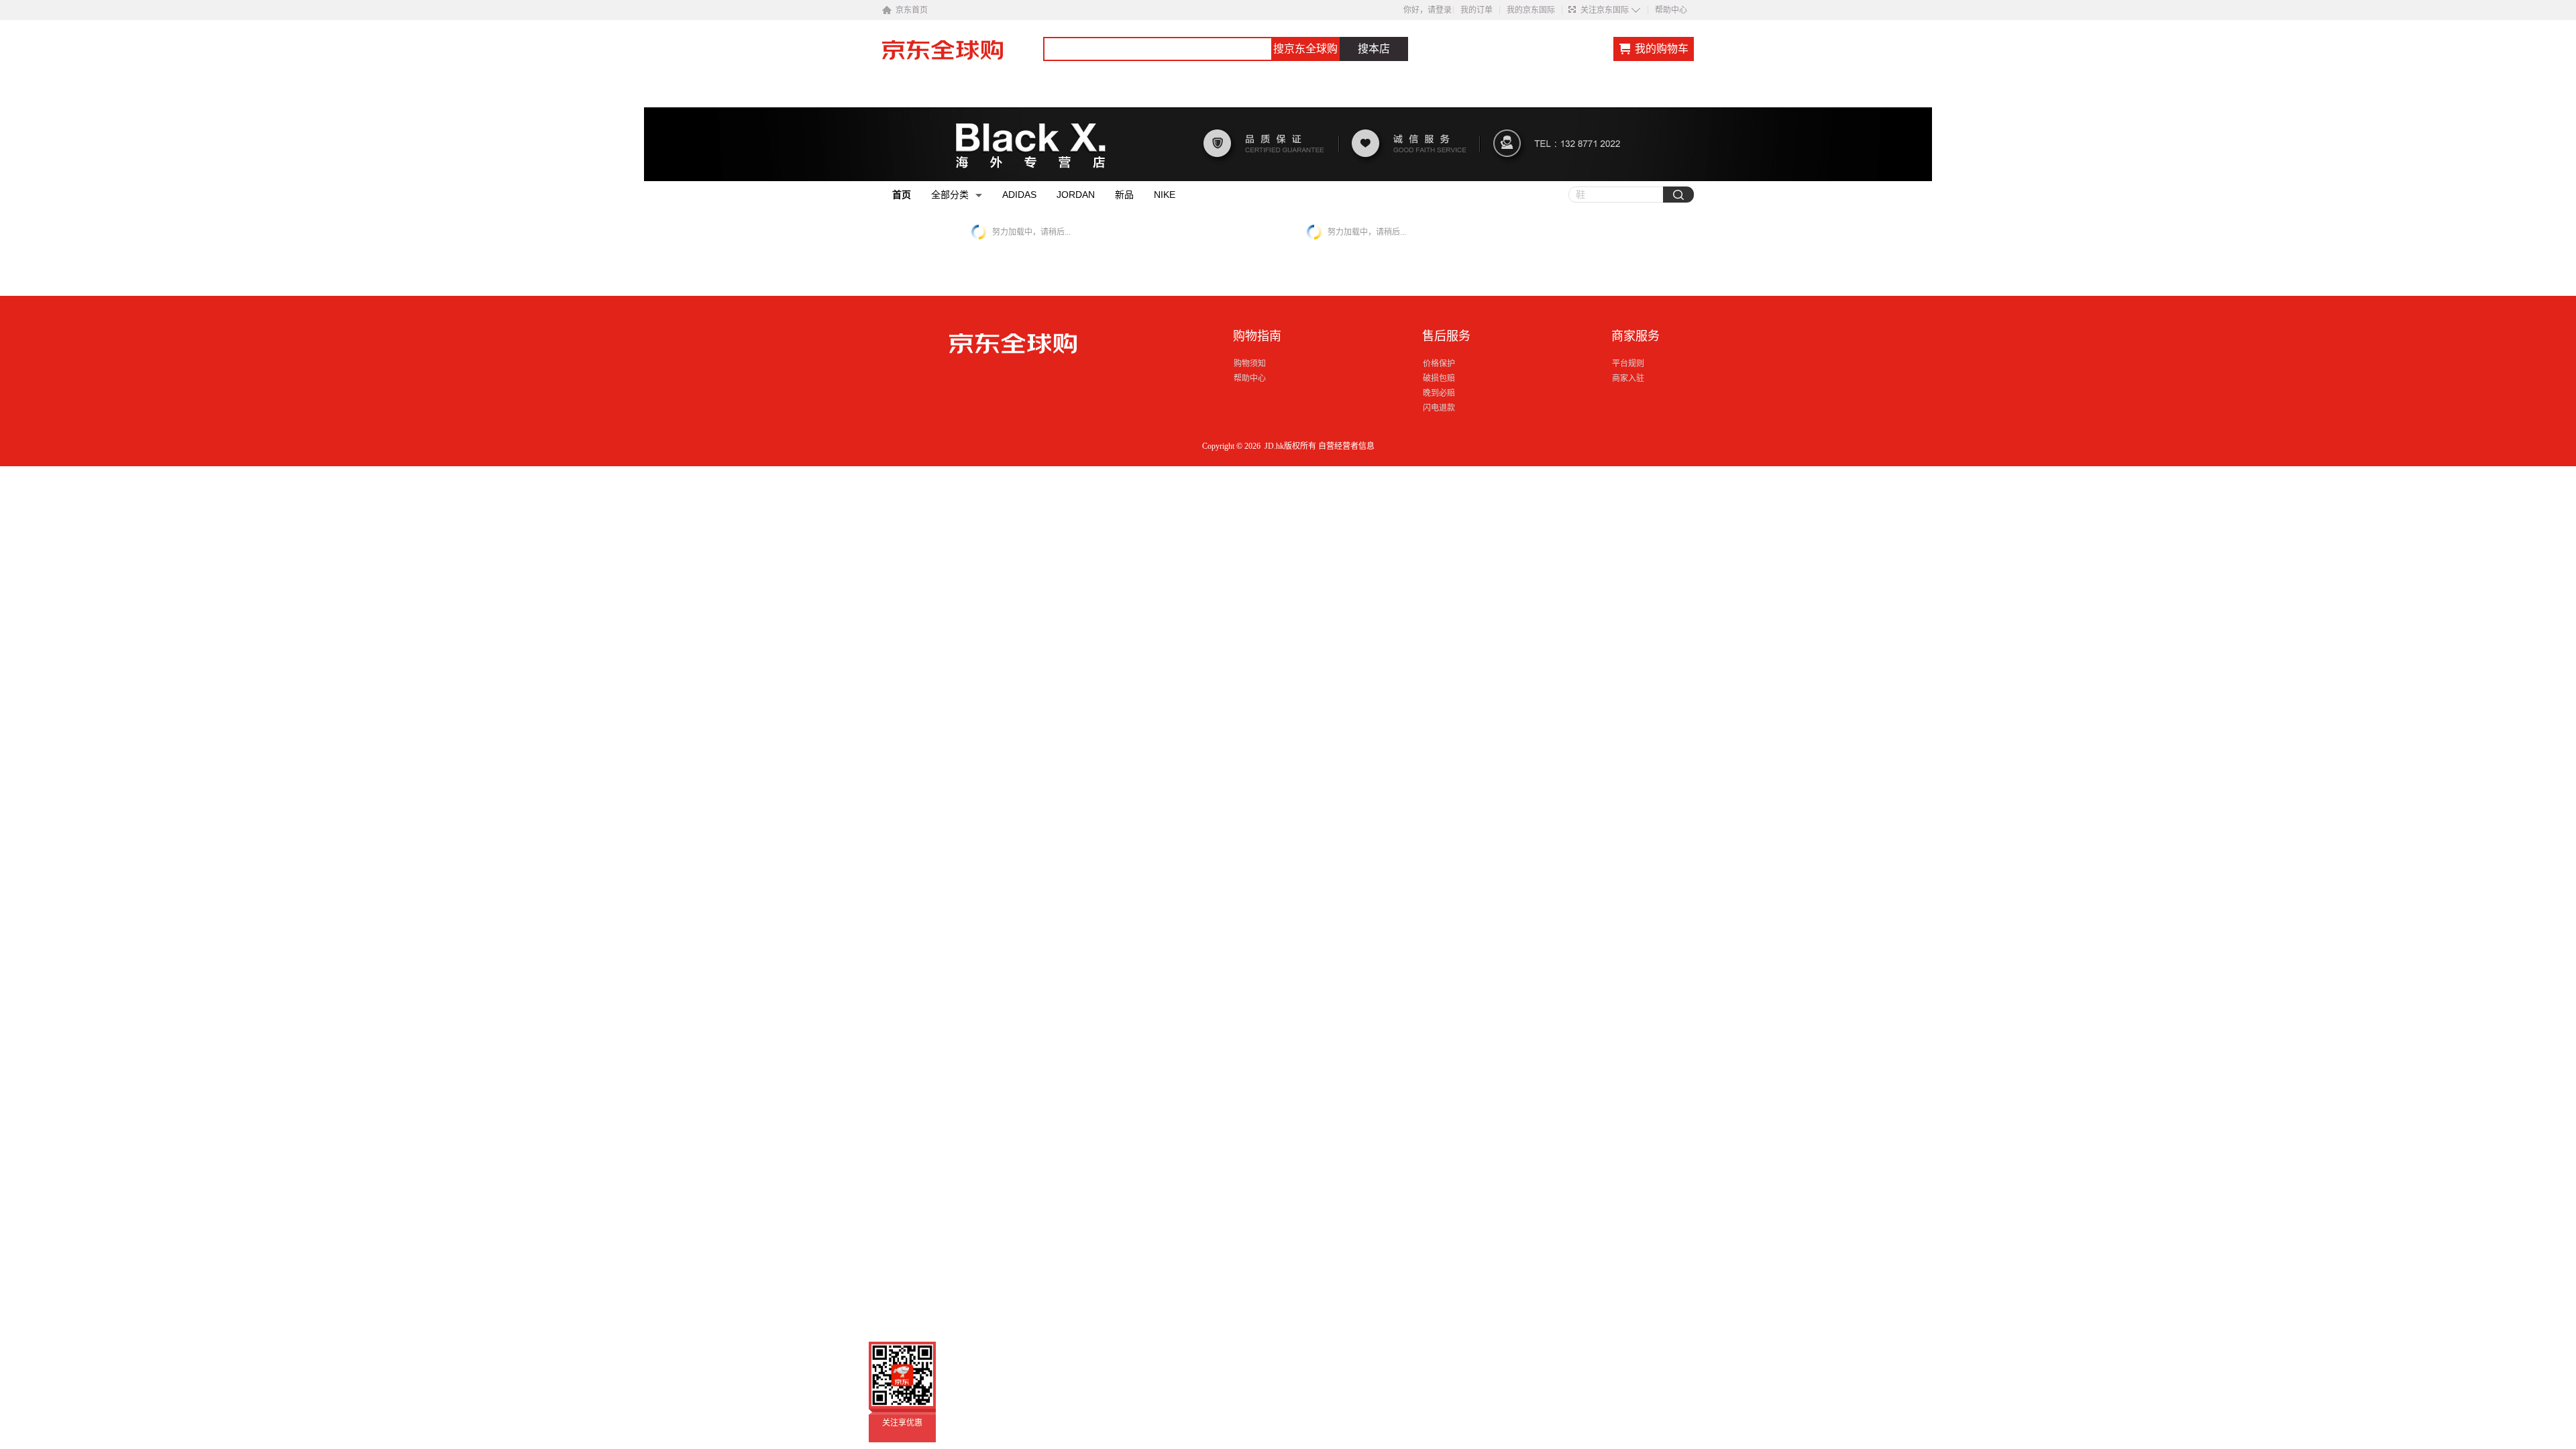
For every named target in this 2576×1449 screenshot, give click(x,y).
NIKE (1165, 195)
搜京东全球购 (1305, 49)
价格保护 (1439, 364)
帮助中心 (1671, 10)
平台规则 (1628, 364)
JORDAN (1076, 195)
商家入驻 (1628, 378)
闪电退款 (1439, 408)
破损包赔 (1439, 378)
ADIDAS (1019, 195)
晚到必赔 (1439, 393)
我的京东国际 (1531, 10)
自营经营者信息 (1346, 446)
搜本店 (1374, 49)
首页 (902, 195)
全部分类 (950, 195)
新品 (1124, 195)
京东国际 (963, 56)
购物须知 (1250, 364)
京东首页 (912, 10)
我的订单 (1477, 10)
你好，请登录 (1428, 10)
